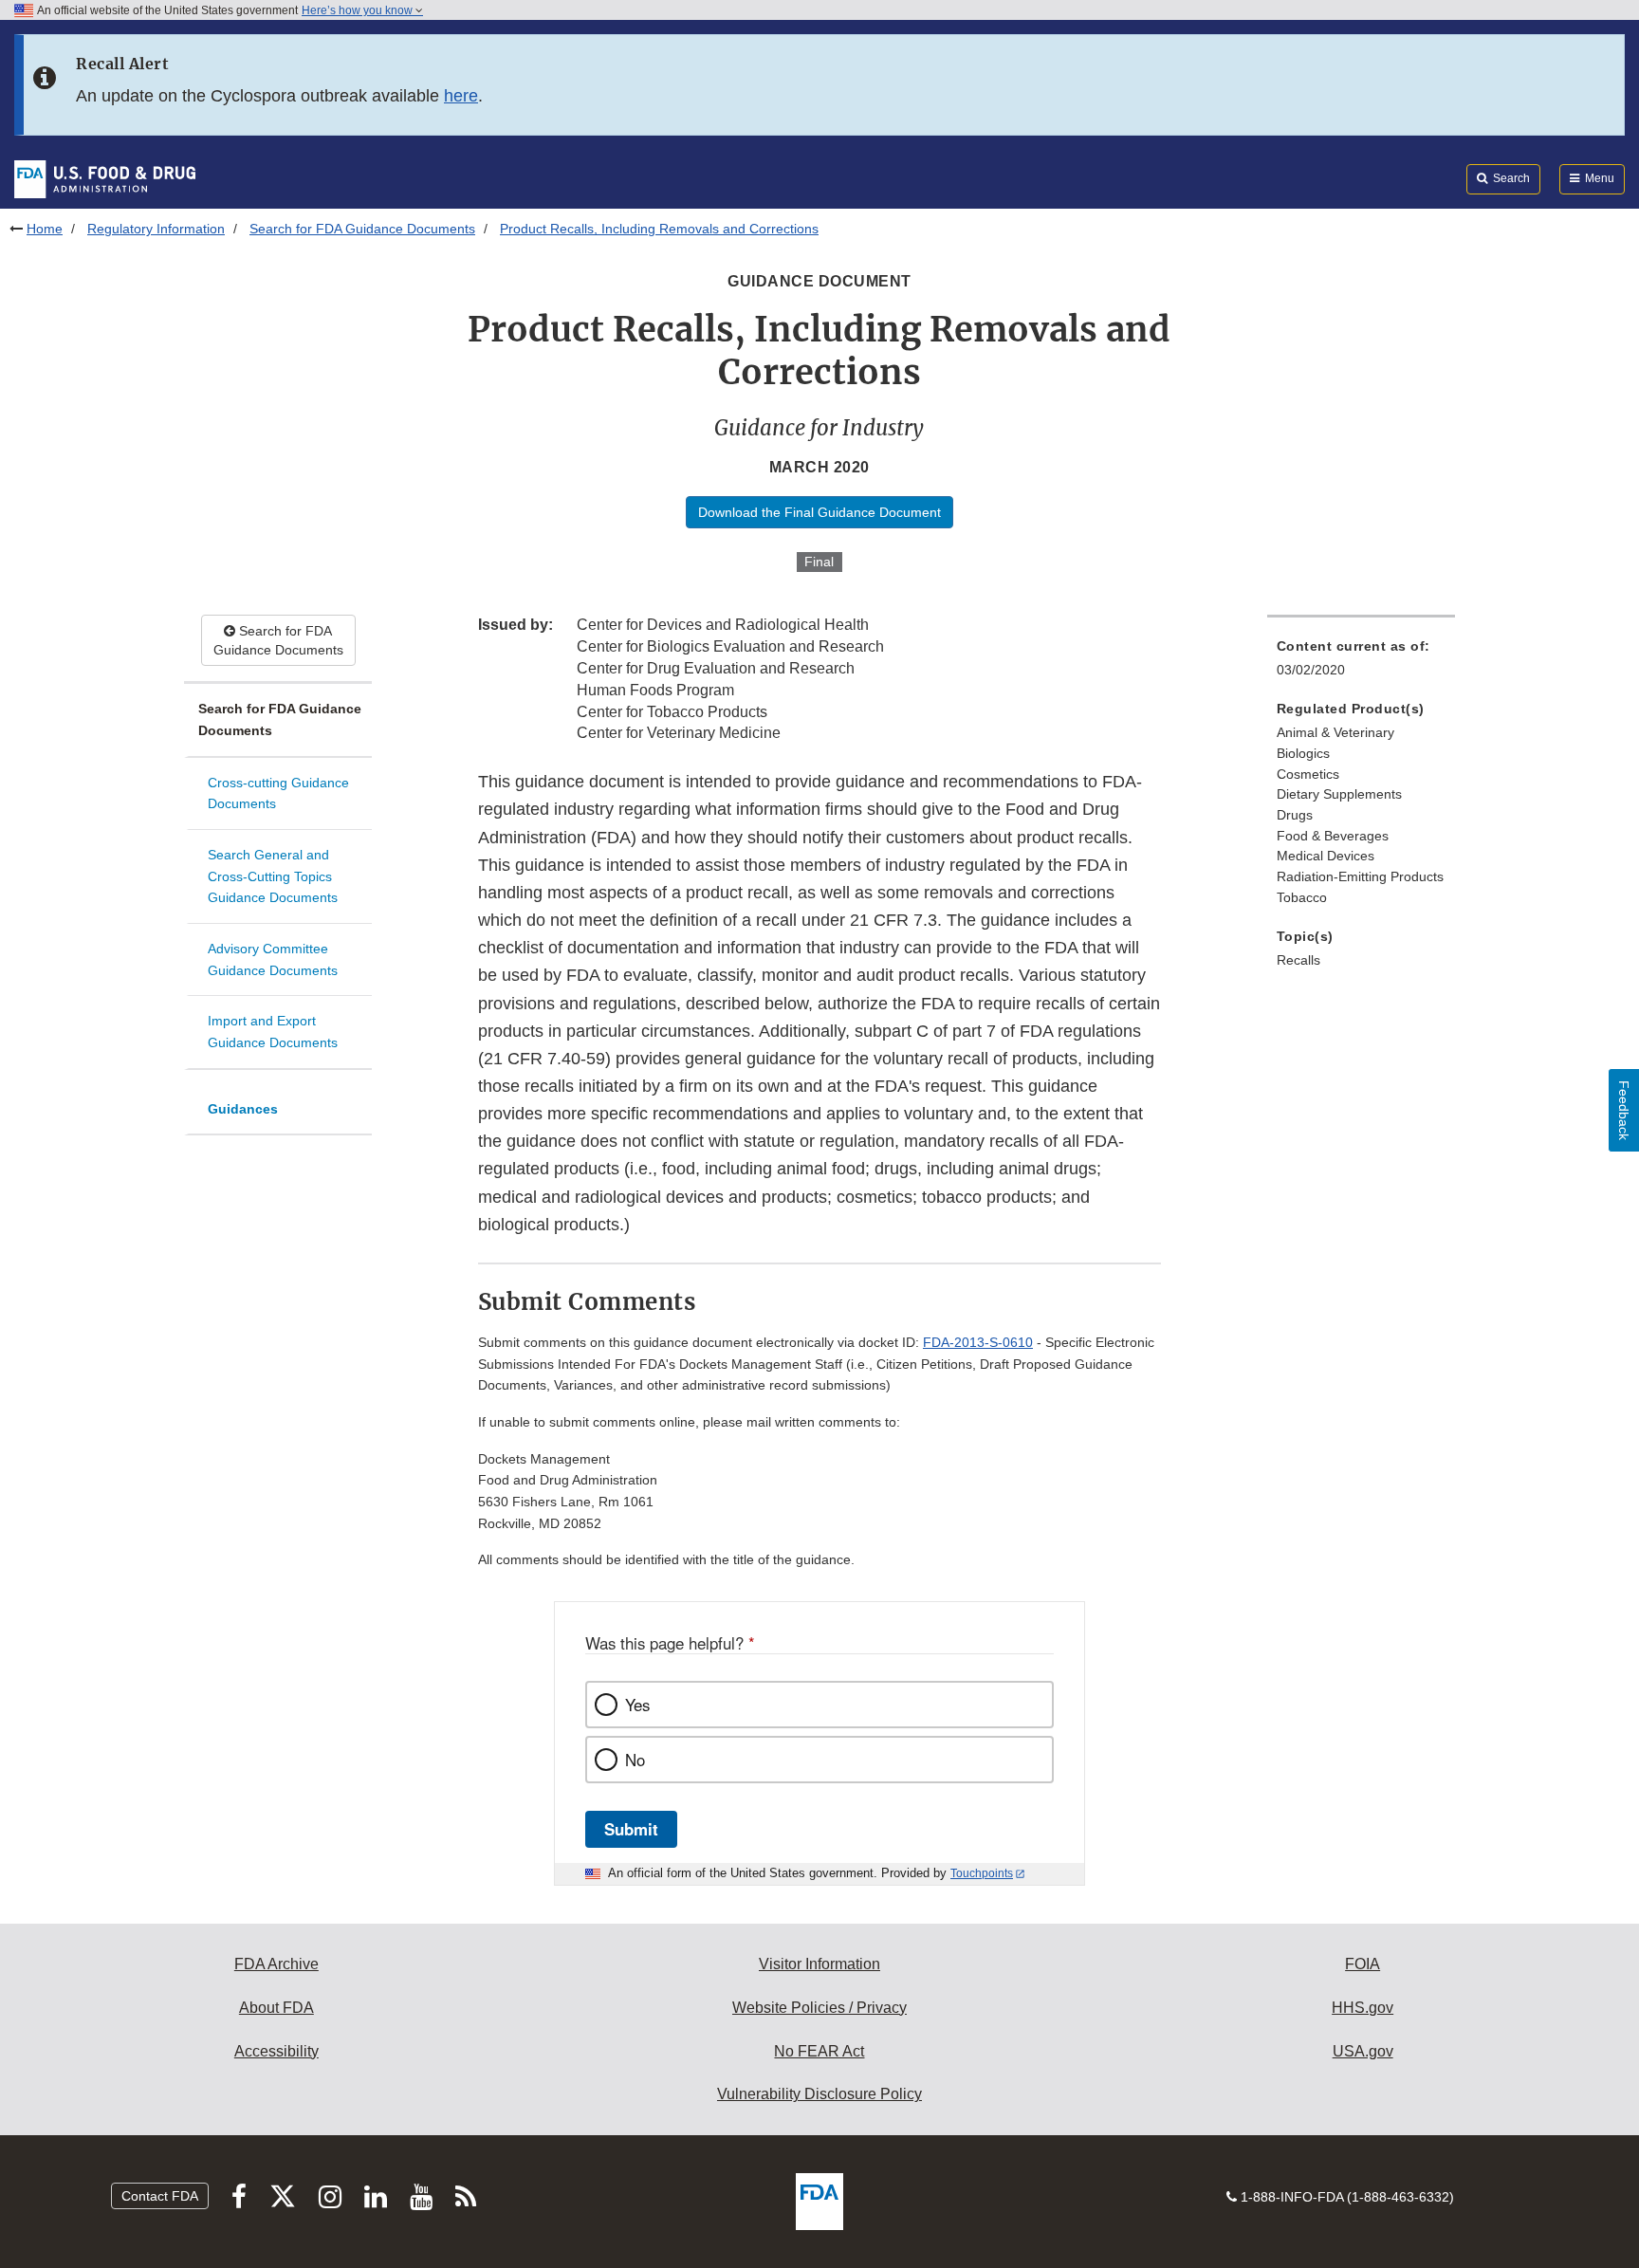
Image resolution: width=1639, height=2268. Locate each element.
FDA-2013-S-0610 (978, 1342)
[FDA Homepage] (105, 178)
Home (45, 229)
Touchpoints (982, 1873)
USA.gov (1363, 2051)
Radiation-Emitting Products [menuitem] (1360, 876)
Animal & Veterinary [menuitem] (1335, 732)
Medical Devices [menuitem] (1326, 856)
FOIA (1363, 1964)
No (635, 1760)
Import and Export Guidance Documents (273, 1032)
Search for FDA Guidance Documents (362, 229)
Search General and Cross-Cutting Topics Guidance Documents (273, 876)
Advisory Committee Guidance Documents (273, 959)
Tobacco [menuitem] (1302, 897)
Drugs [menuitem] (1295, 815)
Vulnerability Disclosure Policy (819, 2094)
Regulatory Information (156, 229)
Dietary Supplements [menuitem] (1339, 794)
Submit (631, 1829)
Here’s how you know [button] (359, 10)
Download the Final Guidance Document (819, 512)
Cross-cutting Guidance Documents (278, 793)
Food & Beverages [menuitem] (1333, 836)
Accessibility (276, 2051)
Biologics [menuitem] (1303, 753)
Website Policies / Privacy (819, 2008)
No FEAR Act (819, 2051)
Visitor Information (819, 1964)
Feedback (1624, 1110)
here (461, 96)
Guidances (243, 1109)
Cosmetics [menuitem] (1308, 774)
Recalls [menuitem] (1298, 960)
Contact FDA (160, 2196)
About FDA (276, 2008)
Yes (637, 1705)
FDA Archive (276, 1964)
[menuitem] (1361, 664)
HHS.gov (1363, 2008)
